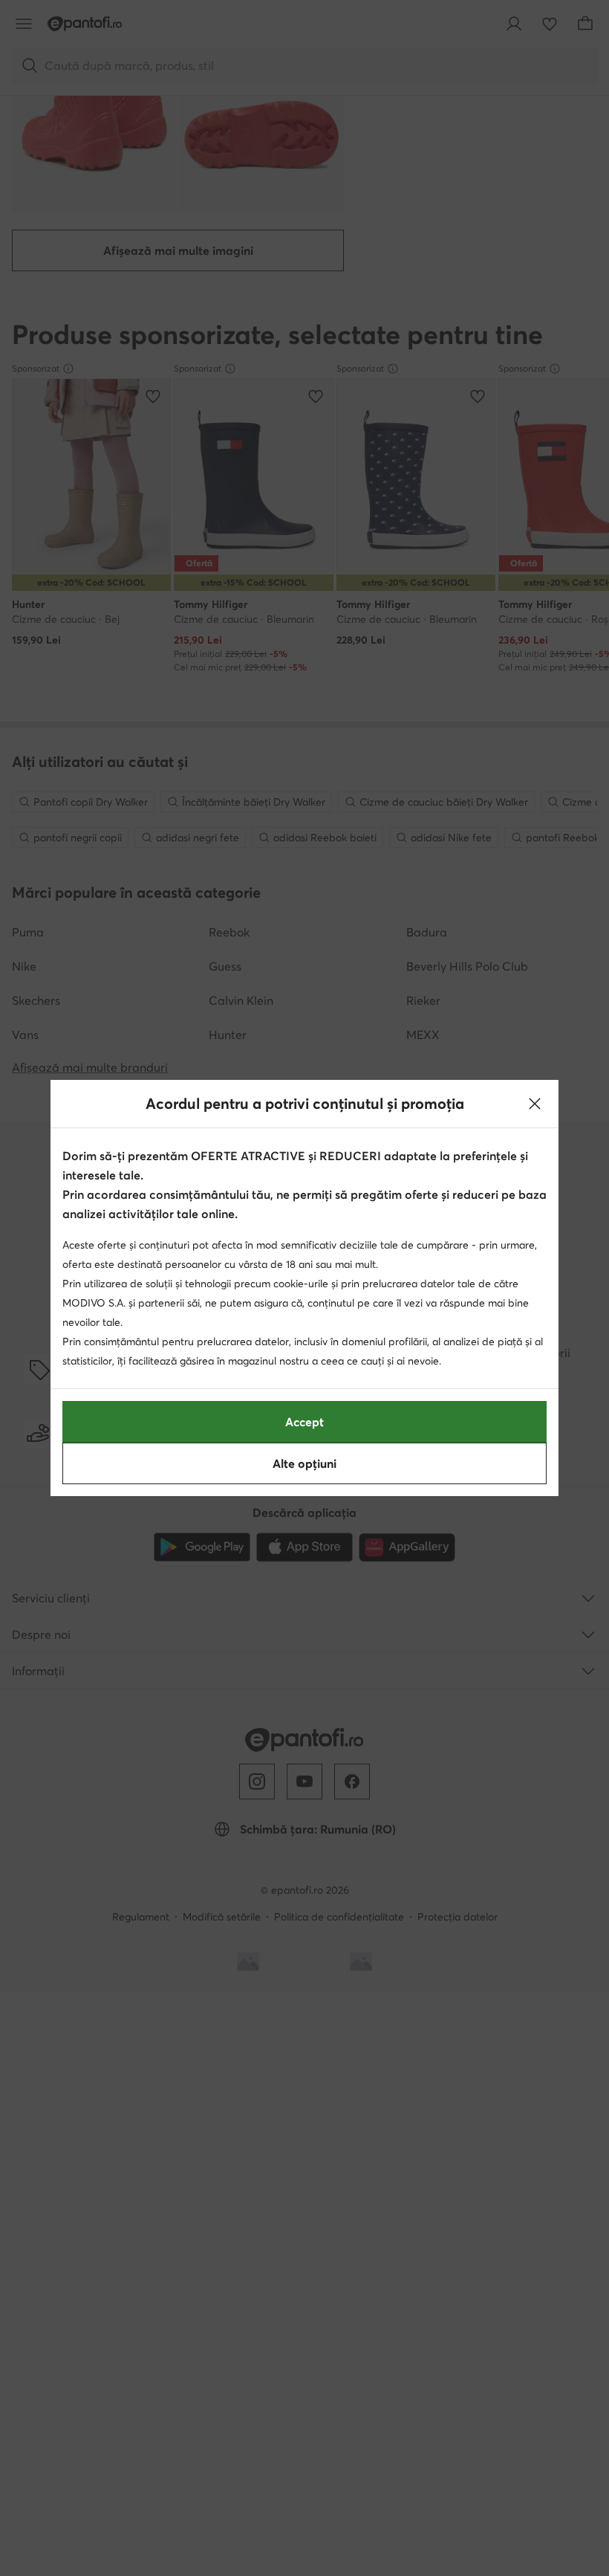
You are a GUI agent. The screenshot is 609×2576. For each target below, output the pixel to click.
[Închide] (535, 1104)
